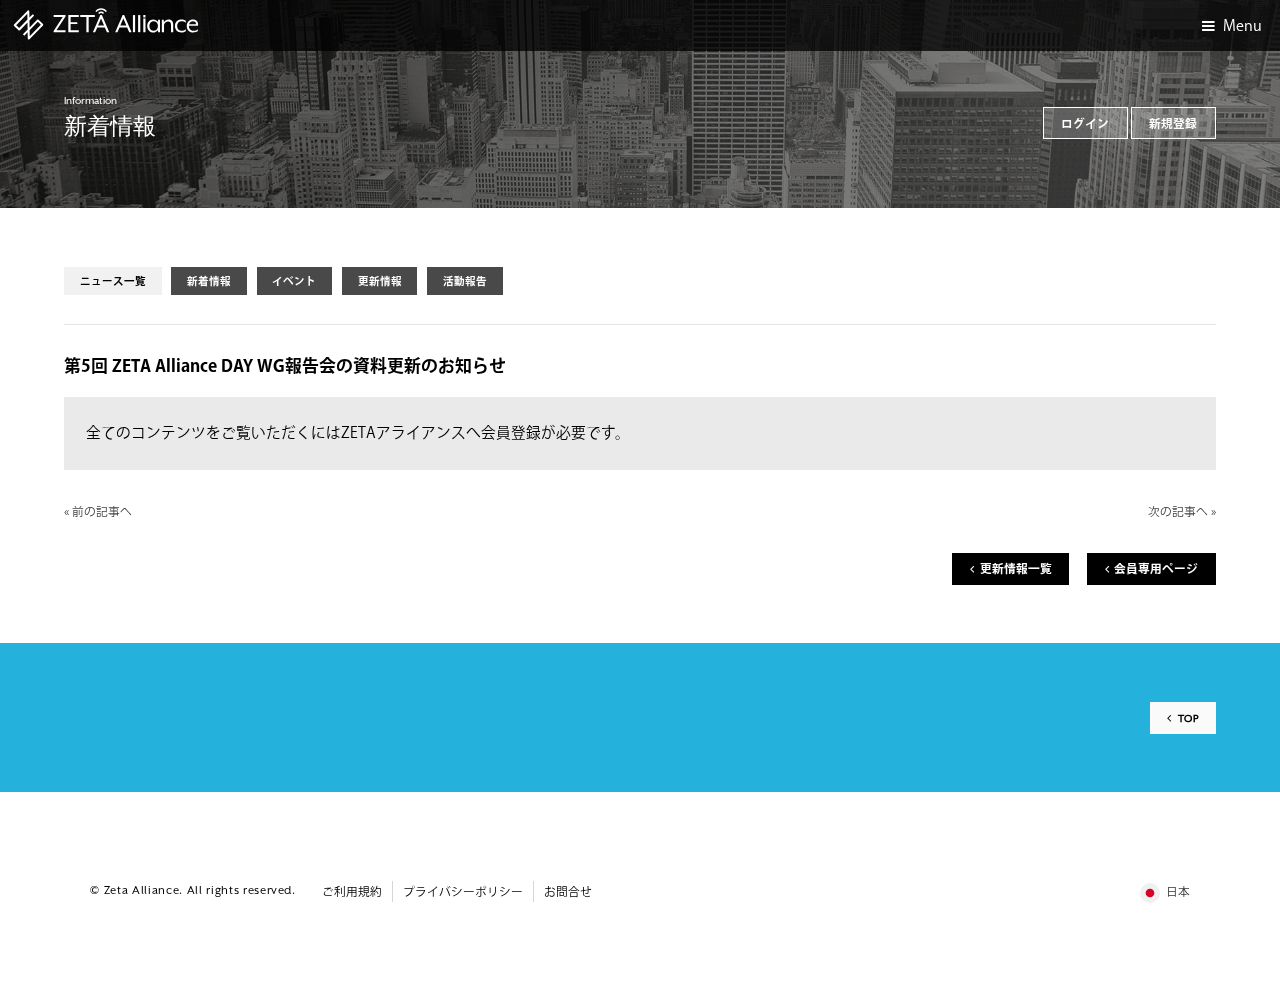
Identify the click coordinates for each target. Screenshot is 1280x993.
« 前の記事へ (98, 512)
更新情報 (380, 281)
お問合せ (568, 892)
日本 (1178, 892)
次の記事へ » (1182, 512)
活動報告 (465, 281)
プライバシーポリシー (463, 892)
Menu (1242, 26)
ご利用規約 (352, 892)
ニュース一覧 (113, 281)
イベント (294, 281)
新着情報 (209, 281)
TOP (1188, 718)
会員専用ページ (1156, 569)
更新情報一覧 (1016, 569)
